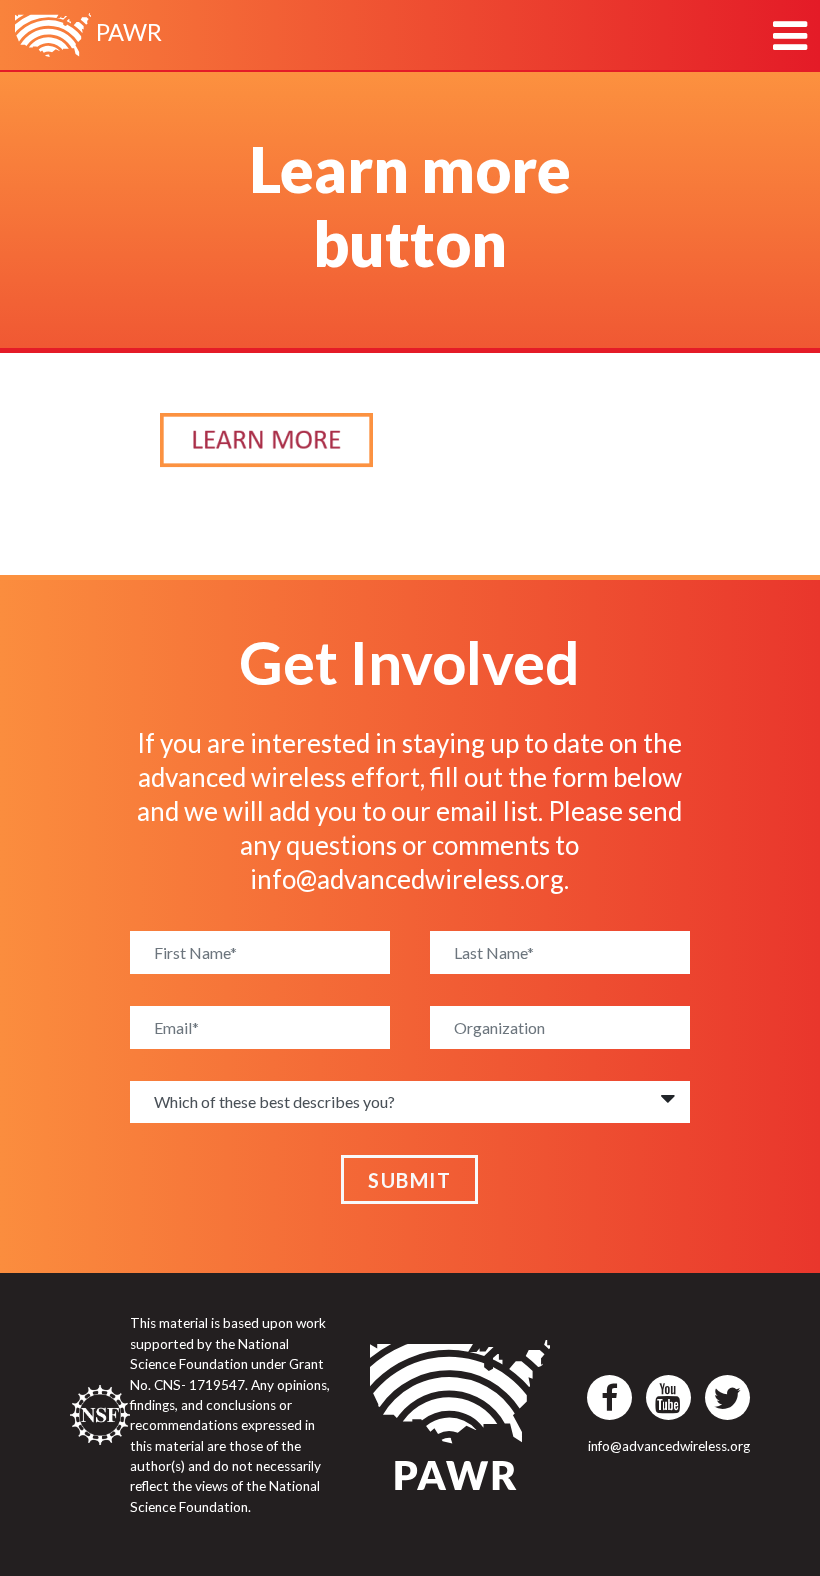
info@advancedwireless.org (407, 879)
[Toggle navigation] (790, 35)
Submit (409, 1180)
